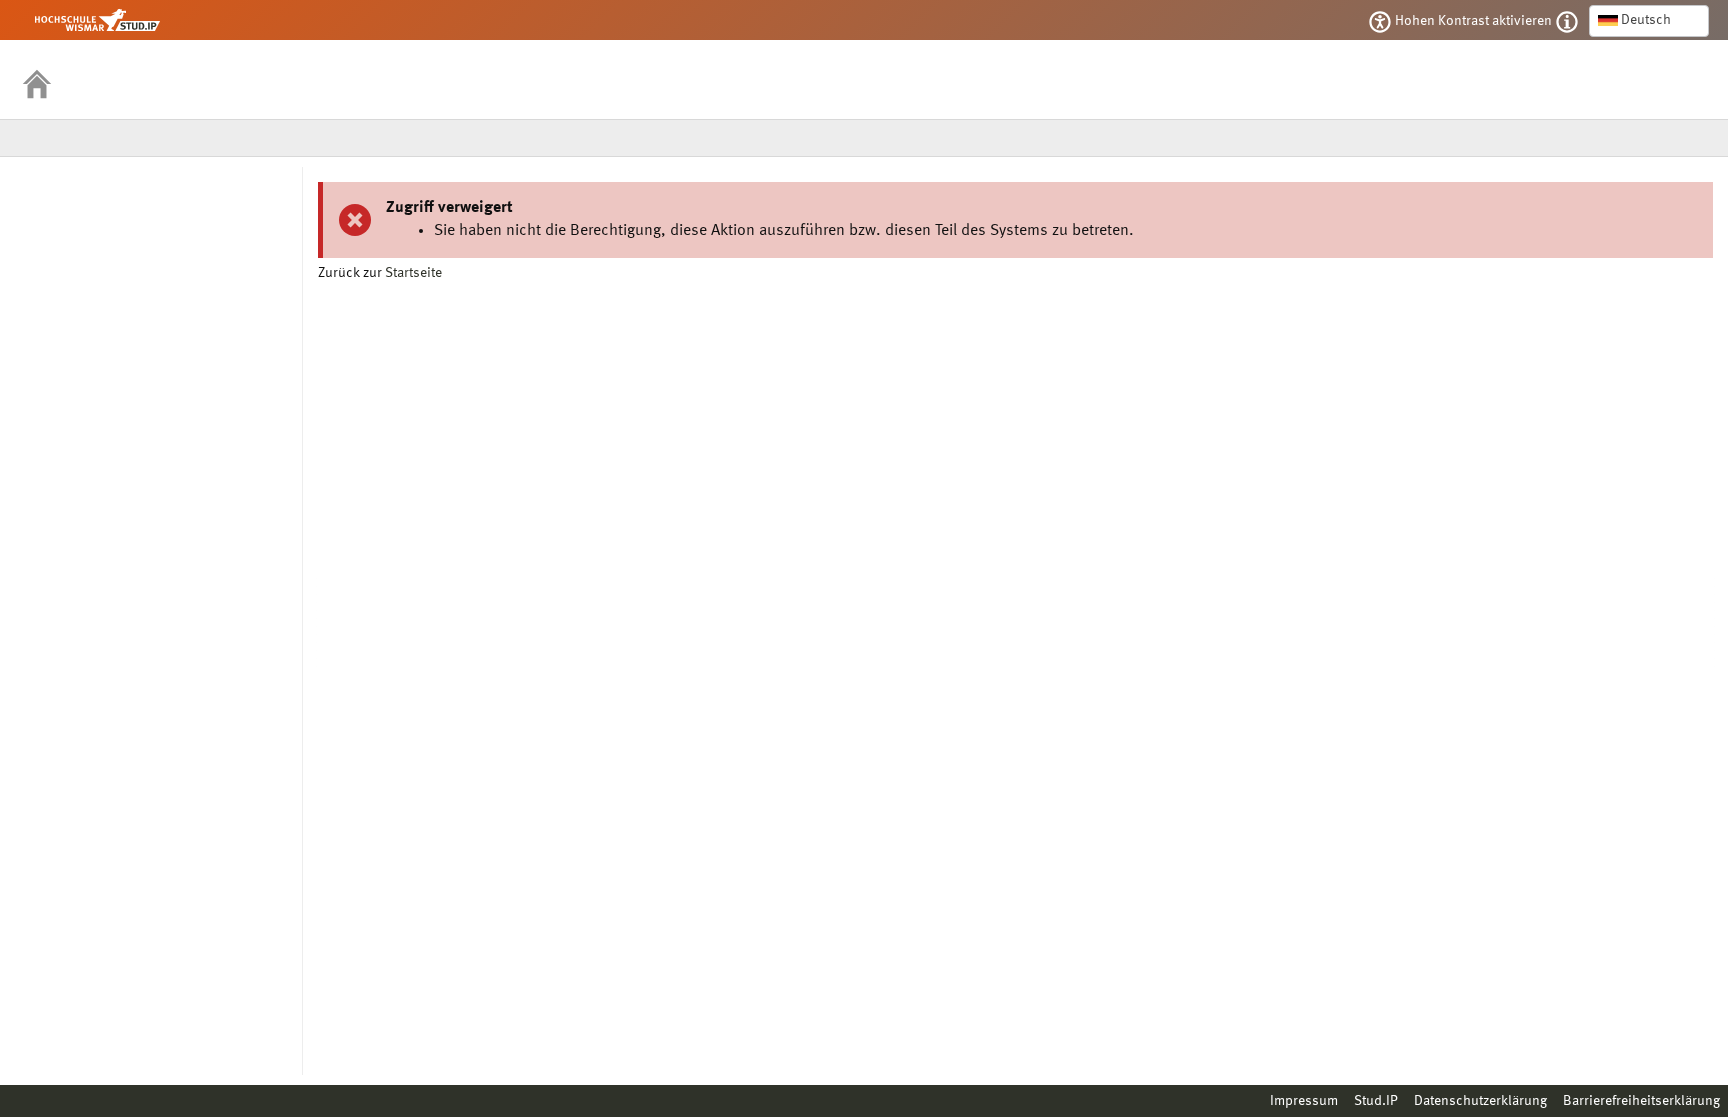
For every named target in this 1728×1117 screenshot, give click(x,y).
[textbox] (1649, 20)
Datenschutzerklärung (1480, 1101)
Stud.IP (1376, 1101)
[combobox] (1649, 21)
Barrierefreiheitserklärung (1641, 1101)
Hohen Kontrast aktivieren (1473, 21)
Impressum (1304, 1101)
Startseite (413, 273)
